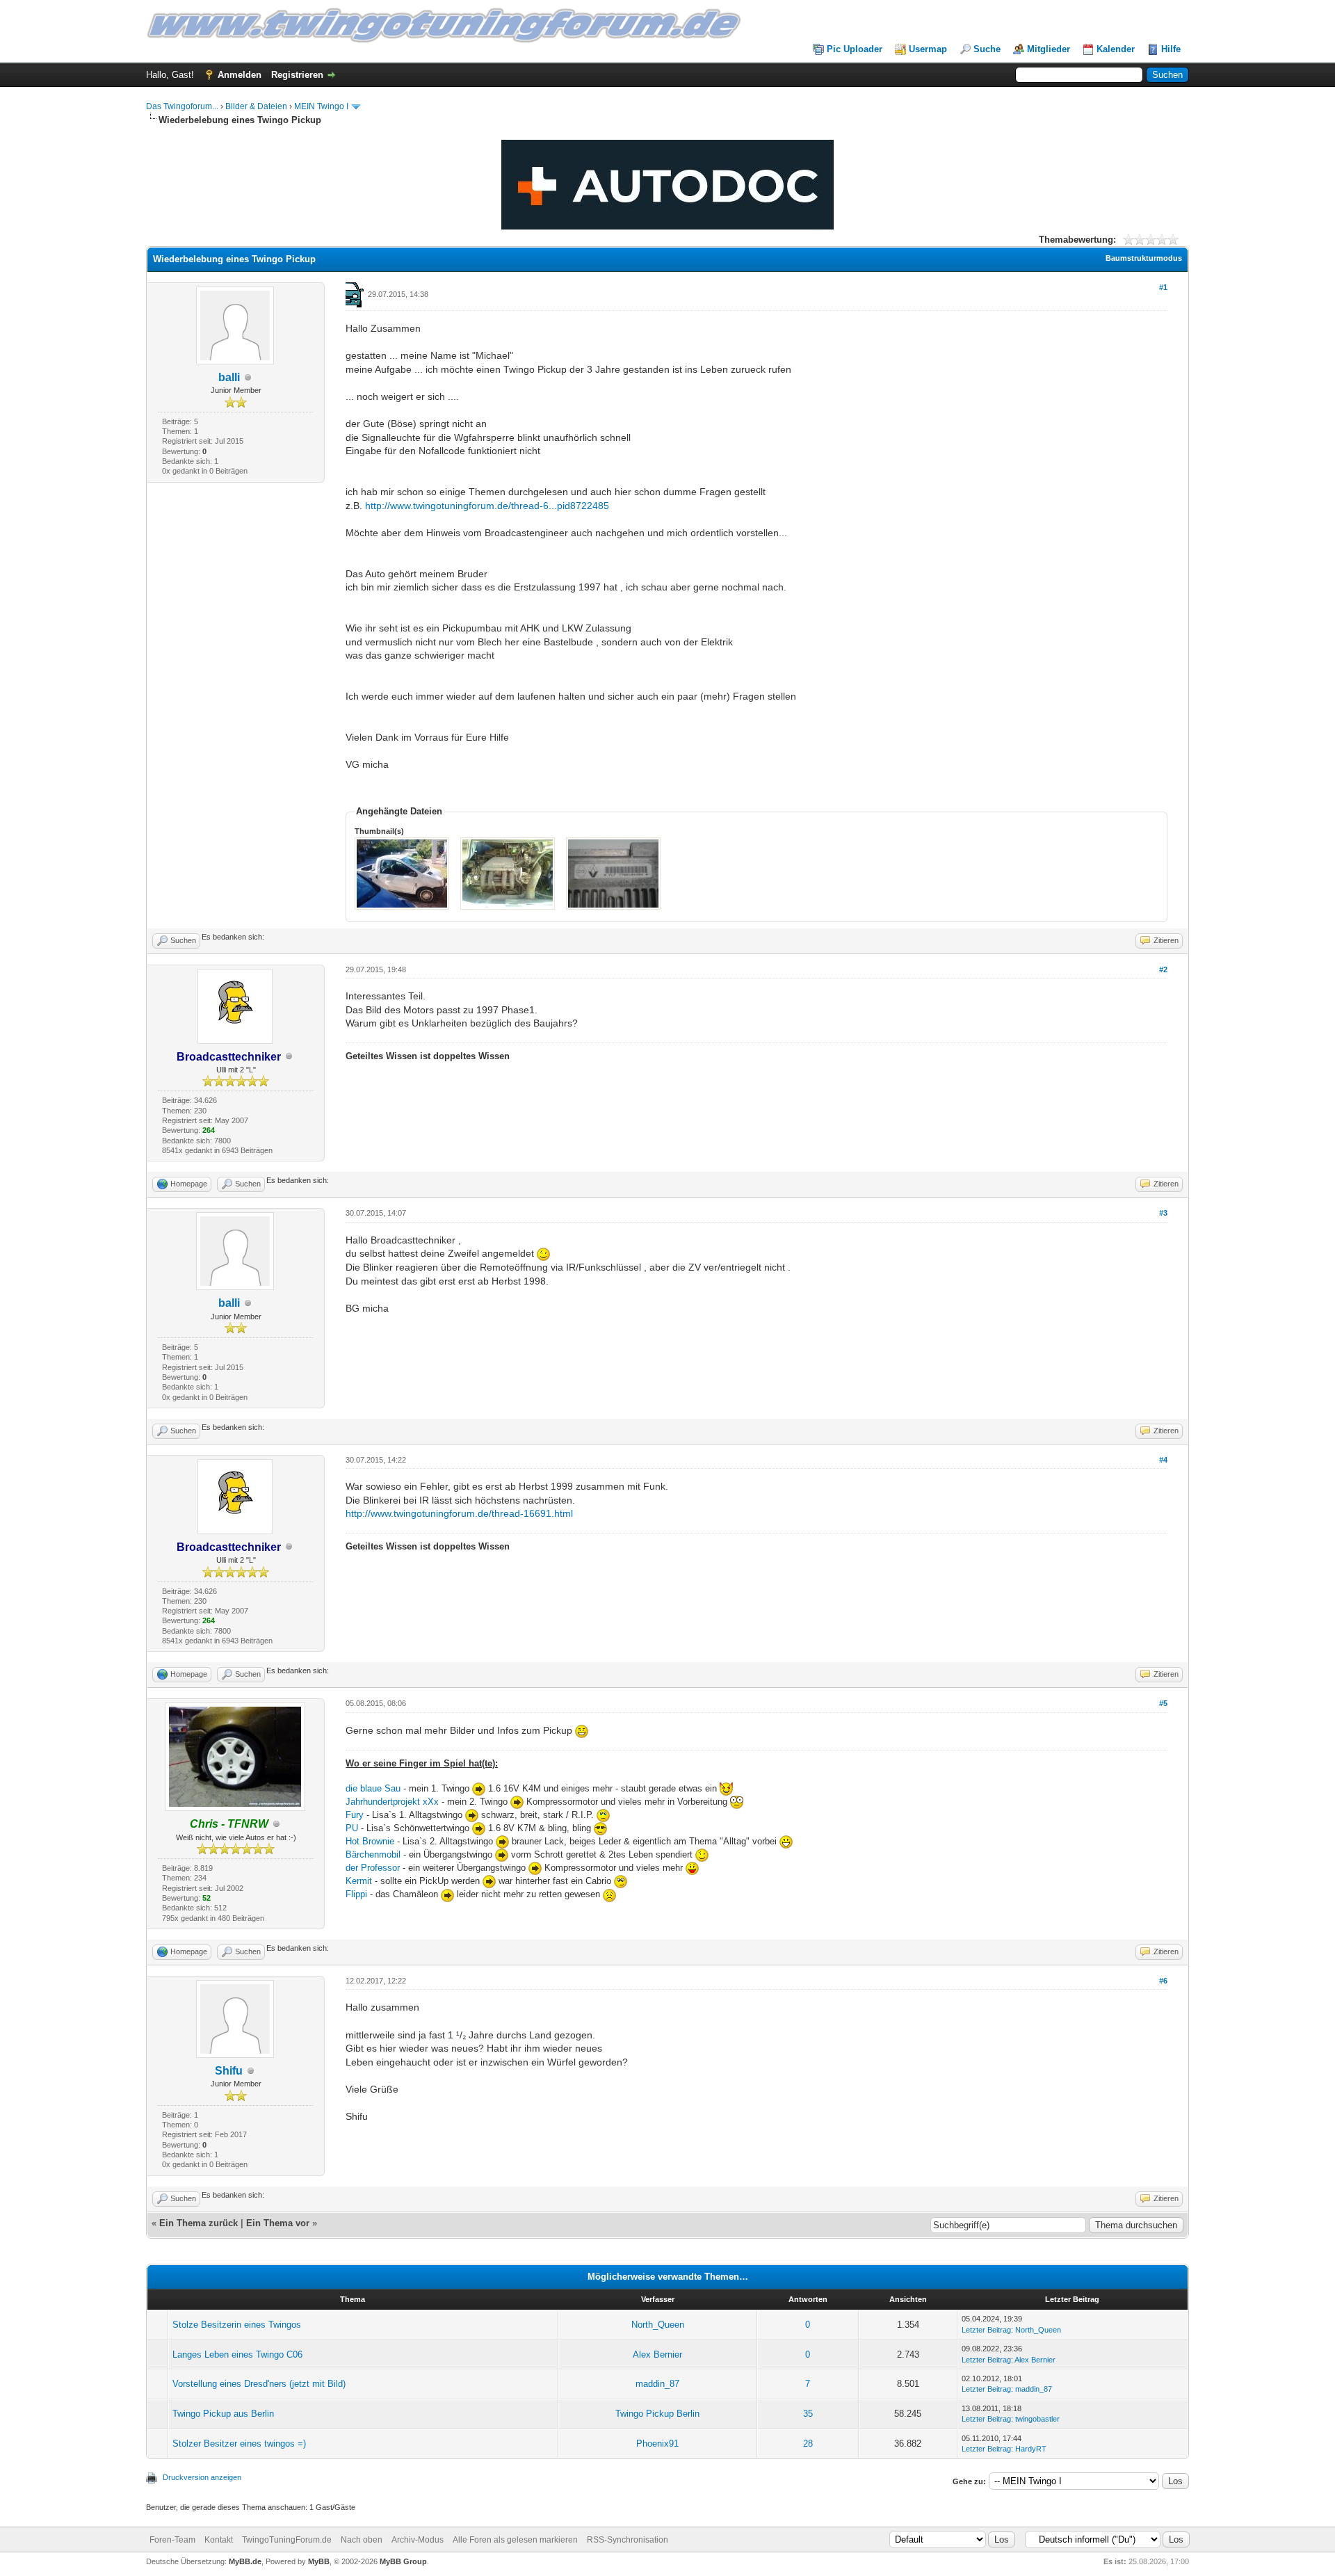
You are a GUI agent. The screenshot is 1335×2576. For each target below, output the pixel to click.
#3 (1163, 1213)
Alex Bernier (657, 2354)
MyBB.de (245, 2561)
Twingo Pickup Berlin (657, 2414)
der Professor (374, 1868)
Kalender (1116, 49)
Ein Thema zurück (199, 2223)
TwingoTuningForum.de (287, 2540)
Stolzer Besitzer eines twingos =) (239, 2444)
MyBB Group (403, 2561)
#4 (1163, 1460)
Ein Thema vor (278, 2223)
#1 (1163, 287)
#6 (1163, 1981)
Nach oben (362, 2540)
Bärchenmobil (374, 1854)
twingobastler (1037, 2419)
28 (808, 2444)
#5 (1163, 1703)
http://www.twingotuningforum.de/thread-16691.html (459, 1513)
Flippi (356, 1894)
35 (808, 2414)
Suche (987, 49)
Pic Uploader (855, 49)
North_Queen (658, 2325)
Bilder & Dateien (256, 106)
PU (352, 1828)
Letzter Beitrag (986, 2330)
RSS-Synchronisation (628, 2540)
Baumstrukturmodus (1144, 258)
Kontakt (219, 2540)
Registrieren (297, 75)
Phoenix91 (657, 2444)
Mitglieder (1049, 49)
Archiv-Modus (418, 2540)
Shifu (229, 2071)
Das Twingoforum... (182, 106)
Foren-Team (172, 2540)
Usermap (928, 49)
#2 (1163, 969)
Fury (356, 1815)
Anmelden (240, 75)
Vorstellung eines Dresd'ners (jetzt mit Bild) (259, 2384)
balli (229, 377)
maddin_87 (657, 2384)
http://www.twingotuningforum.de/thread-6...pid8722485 (487, 506)
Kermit (359, 1881)
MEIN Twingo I (321, 106)
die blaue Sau (373, 1788)
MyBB (319, 2561)
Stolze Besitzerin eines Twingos (237, 2325)
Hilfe (1171, 49)
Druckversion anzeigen (202, 2477)
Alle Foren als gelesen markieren (515, 2540)
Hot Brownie (370, 1841)
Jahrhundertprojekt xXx (392, 1802)
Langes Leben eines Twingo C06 (237, 2354)
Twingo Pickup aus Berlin (223, 2414)
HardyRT (1031, 2449)
